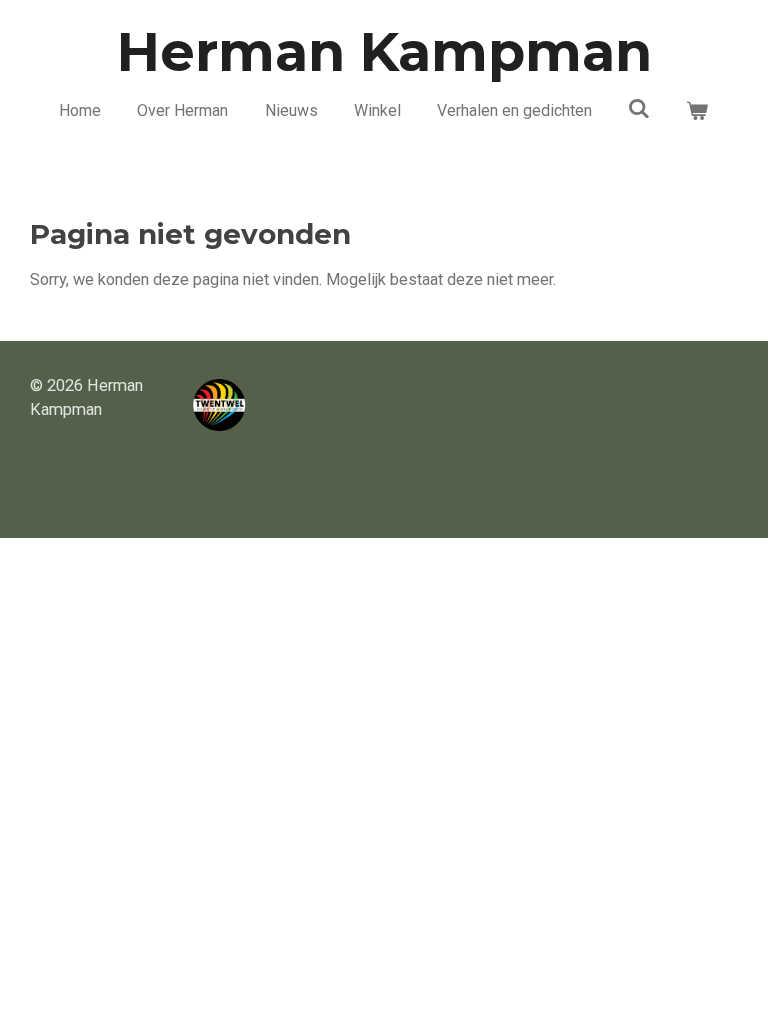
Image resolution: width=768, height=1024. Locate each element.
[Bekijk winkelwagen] (697, 111)
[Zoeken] (639, 108)
